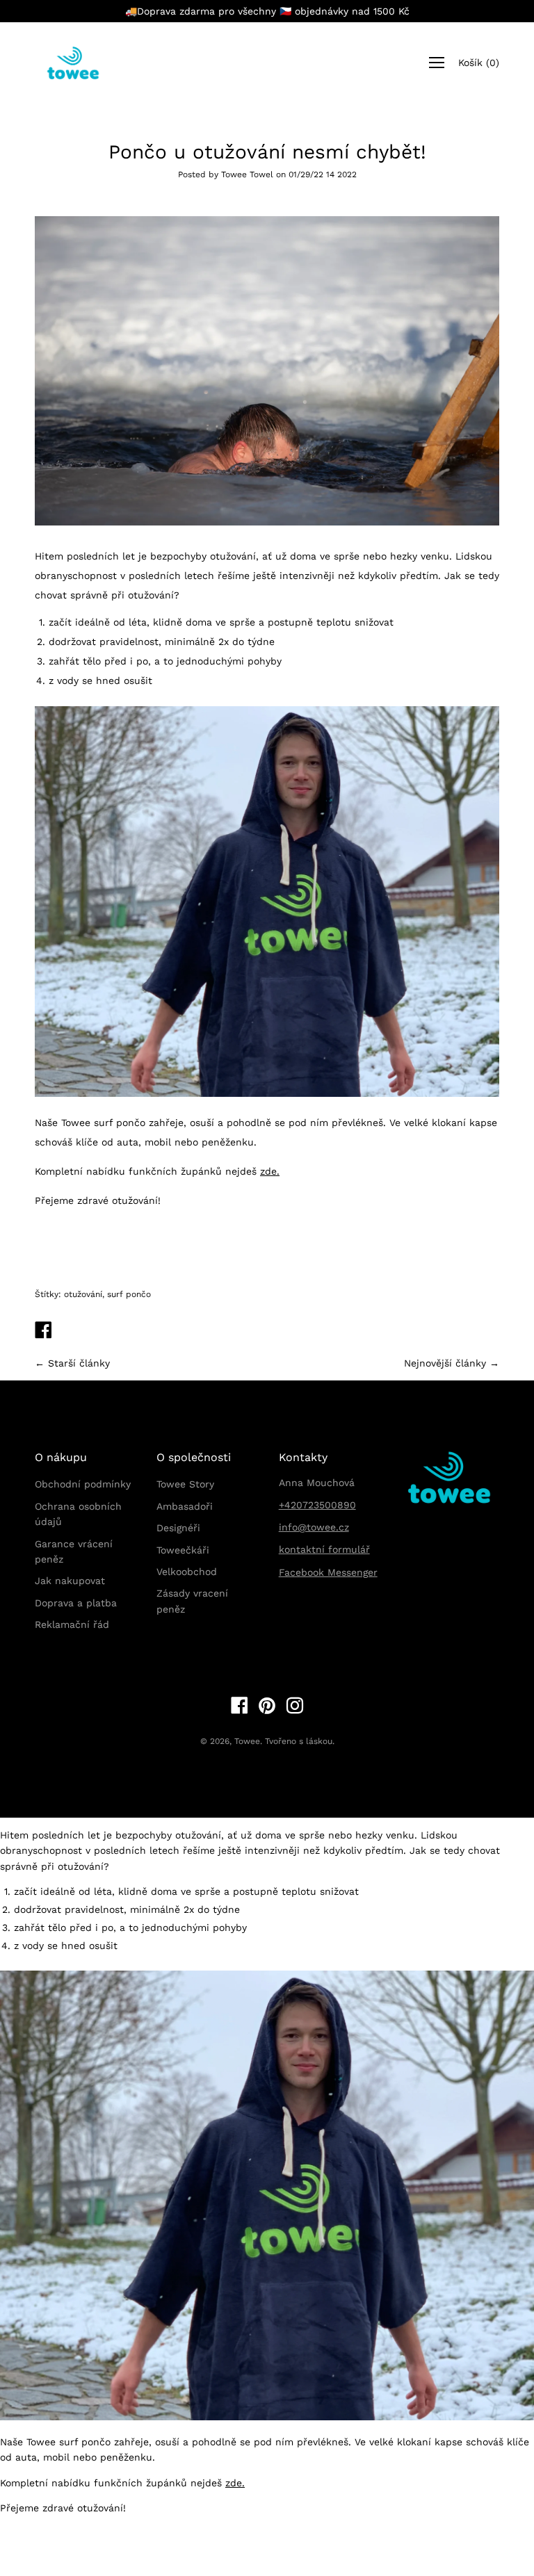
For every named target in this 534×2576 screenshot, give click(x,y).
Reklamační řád (72, 1624)
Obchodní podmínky (83, 1484)
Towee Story (185, 1484)
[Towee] (83, 63)
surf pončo (129, 1294)
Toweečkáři (183, 1550)
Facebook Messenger (328, 1572)
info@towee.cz (314, 1527)
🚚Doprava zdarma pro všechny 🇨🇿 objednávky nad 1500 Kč (267, 11)
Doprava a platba (76, 1603)
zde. (270, 1171)
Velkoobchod (187, 1572)
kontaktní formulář (324, 1549)
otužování (83, 1294)
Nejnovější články (445, 1363)
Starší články (79, 1363)
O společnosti (194, 1457)
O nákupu (61, 1457)
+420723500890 (317, 1505)
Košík (479, 63)
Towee (247, 1741)
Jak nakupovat (70, 1581)
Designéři (178, 1528)
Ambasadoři (185, 1506)
